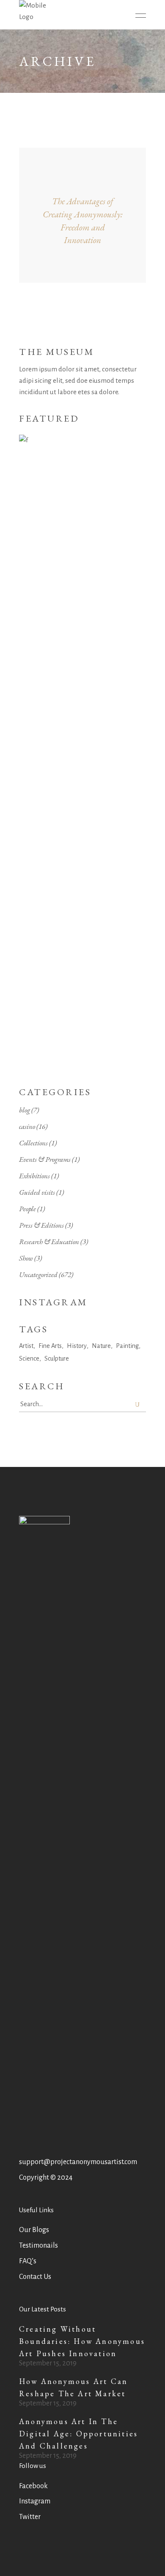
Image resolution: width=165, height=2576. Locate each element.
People (27, 1209)
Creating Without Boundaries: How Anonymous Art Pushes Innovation (82, 2341)
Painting (127, 1346)
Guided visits (37, 1192)
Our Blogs (34, 2230)
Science (29, 1358)
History (77, 1346)
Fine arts (50, 1346)
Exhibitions (34, 1176)
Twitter (30, 2517)
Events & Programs (45, 1159)
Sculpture (57, 1358)
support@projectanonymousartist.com (78, 2162)
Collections (33, 1143)
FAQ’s (28, 2261)
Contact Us (35, 2277)
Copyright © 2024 (46, 2178)
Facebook (33, 2486)
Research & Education (49, 1242)
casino (27, 1126)
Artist (26, 1346)
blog (25, 1110)
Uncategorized (38, 1274)
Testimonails (38, 2246)
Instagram (35, 2501)
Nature (101, 1346)
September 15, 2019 (48, 2363)
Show (26, 1258)
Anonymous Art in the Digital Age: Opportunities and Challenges (78, 2434)
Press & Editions (41, 1225)
